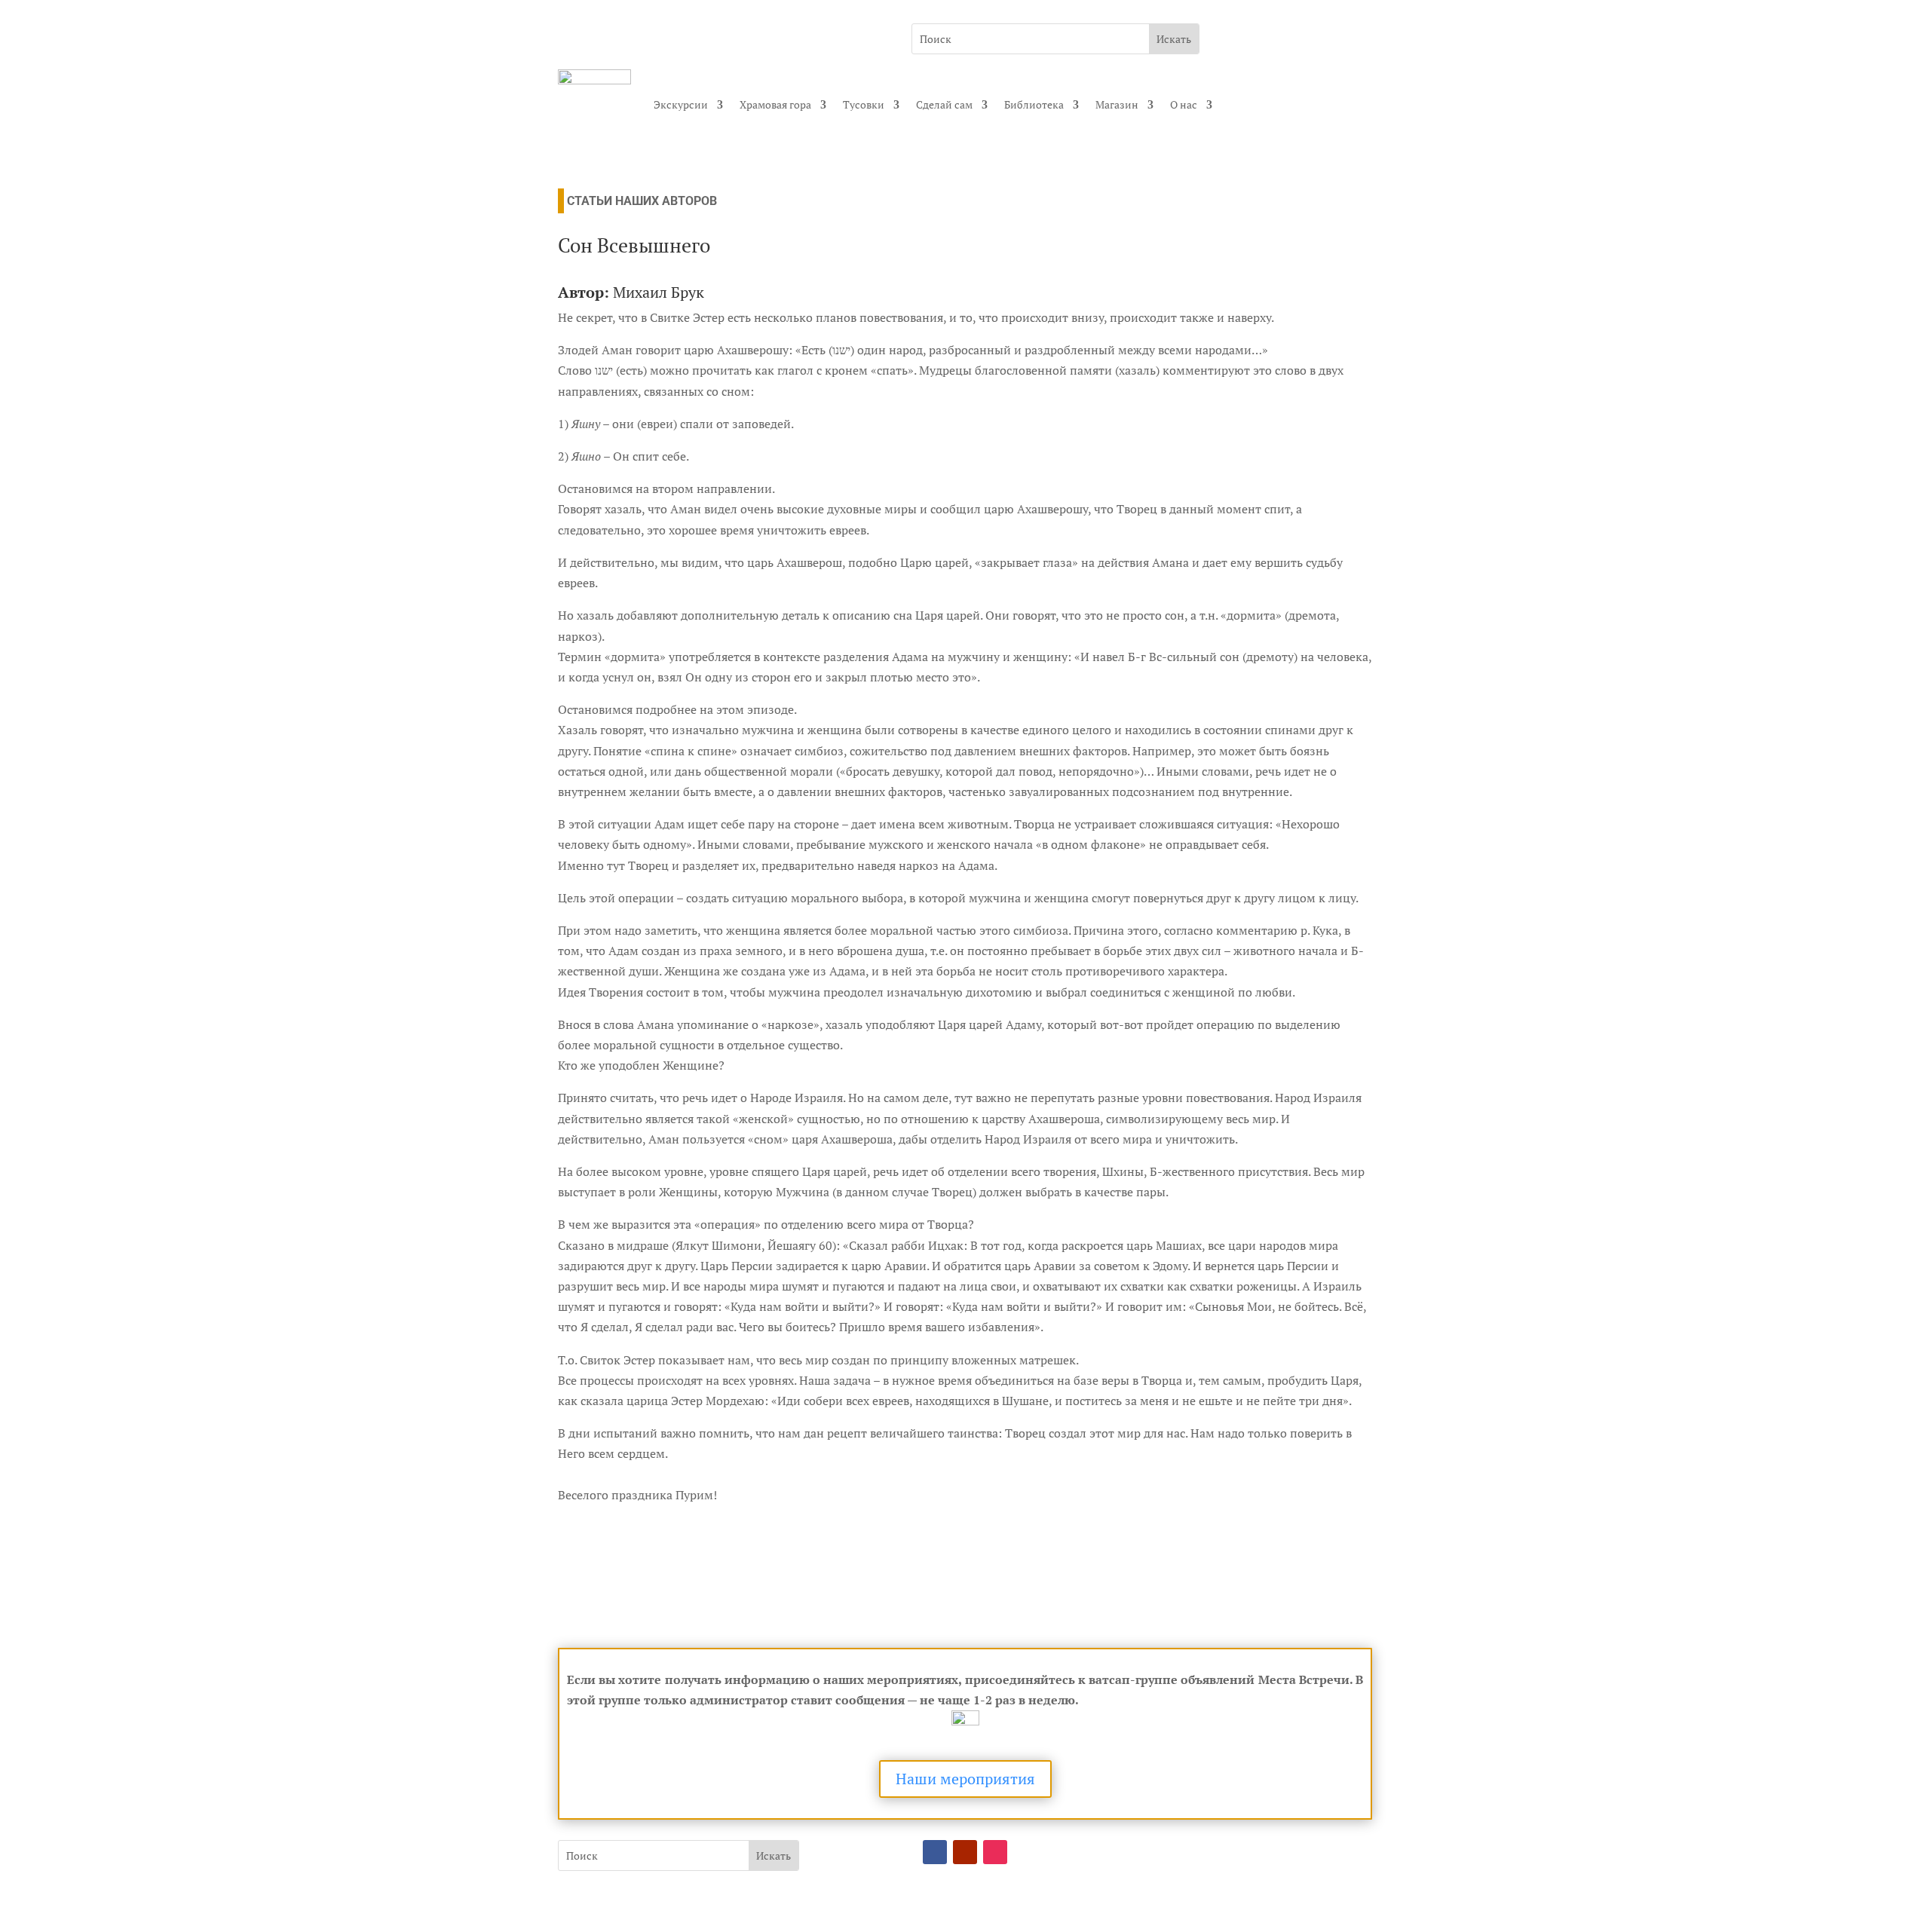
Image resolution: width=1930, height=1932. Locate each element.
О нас (1184, 104)
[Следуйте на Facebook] (935, 1852)
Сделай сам (944, 104)
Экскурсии (681, 104)
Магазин (1117, 104)
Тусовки (864, 104)
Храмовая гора (775, 104)
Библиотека (1034, 104)
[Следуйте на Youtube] (965, 1852)
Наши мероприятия (965, 1779)
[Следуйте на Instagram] (995, 1852)
